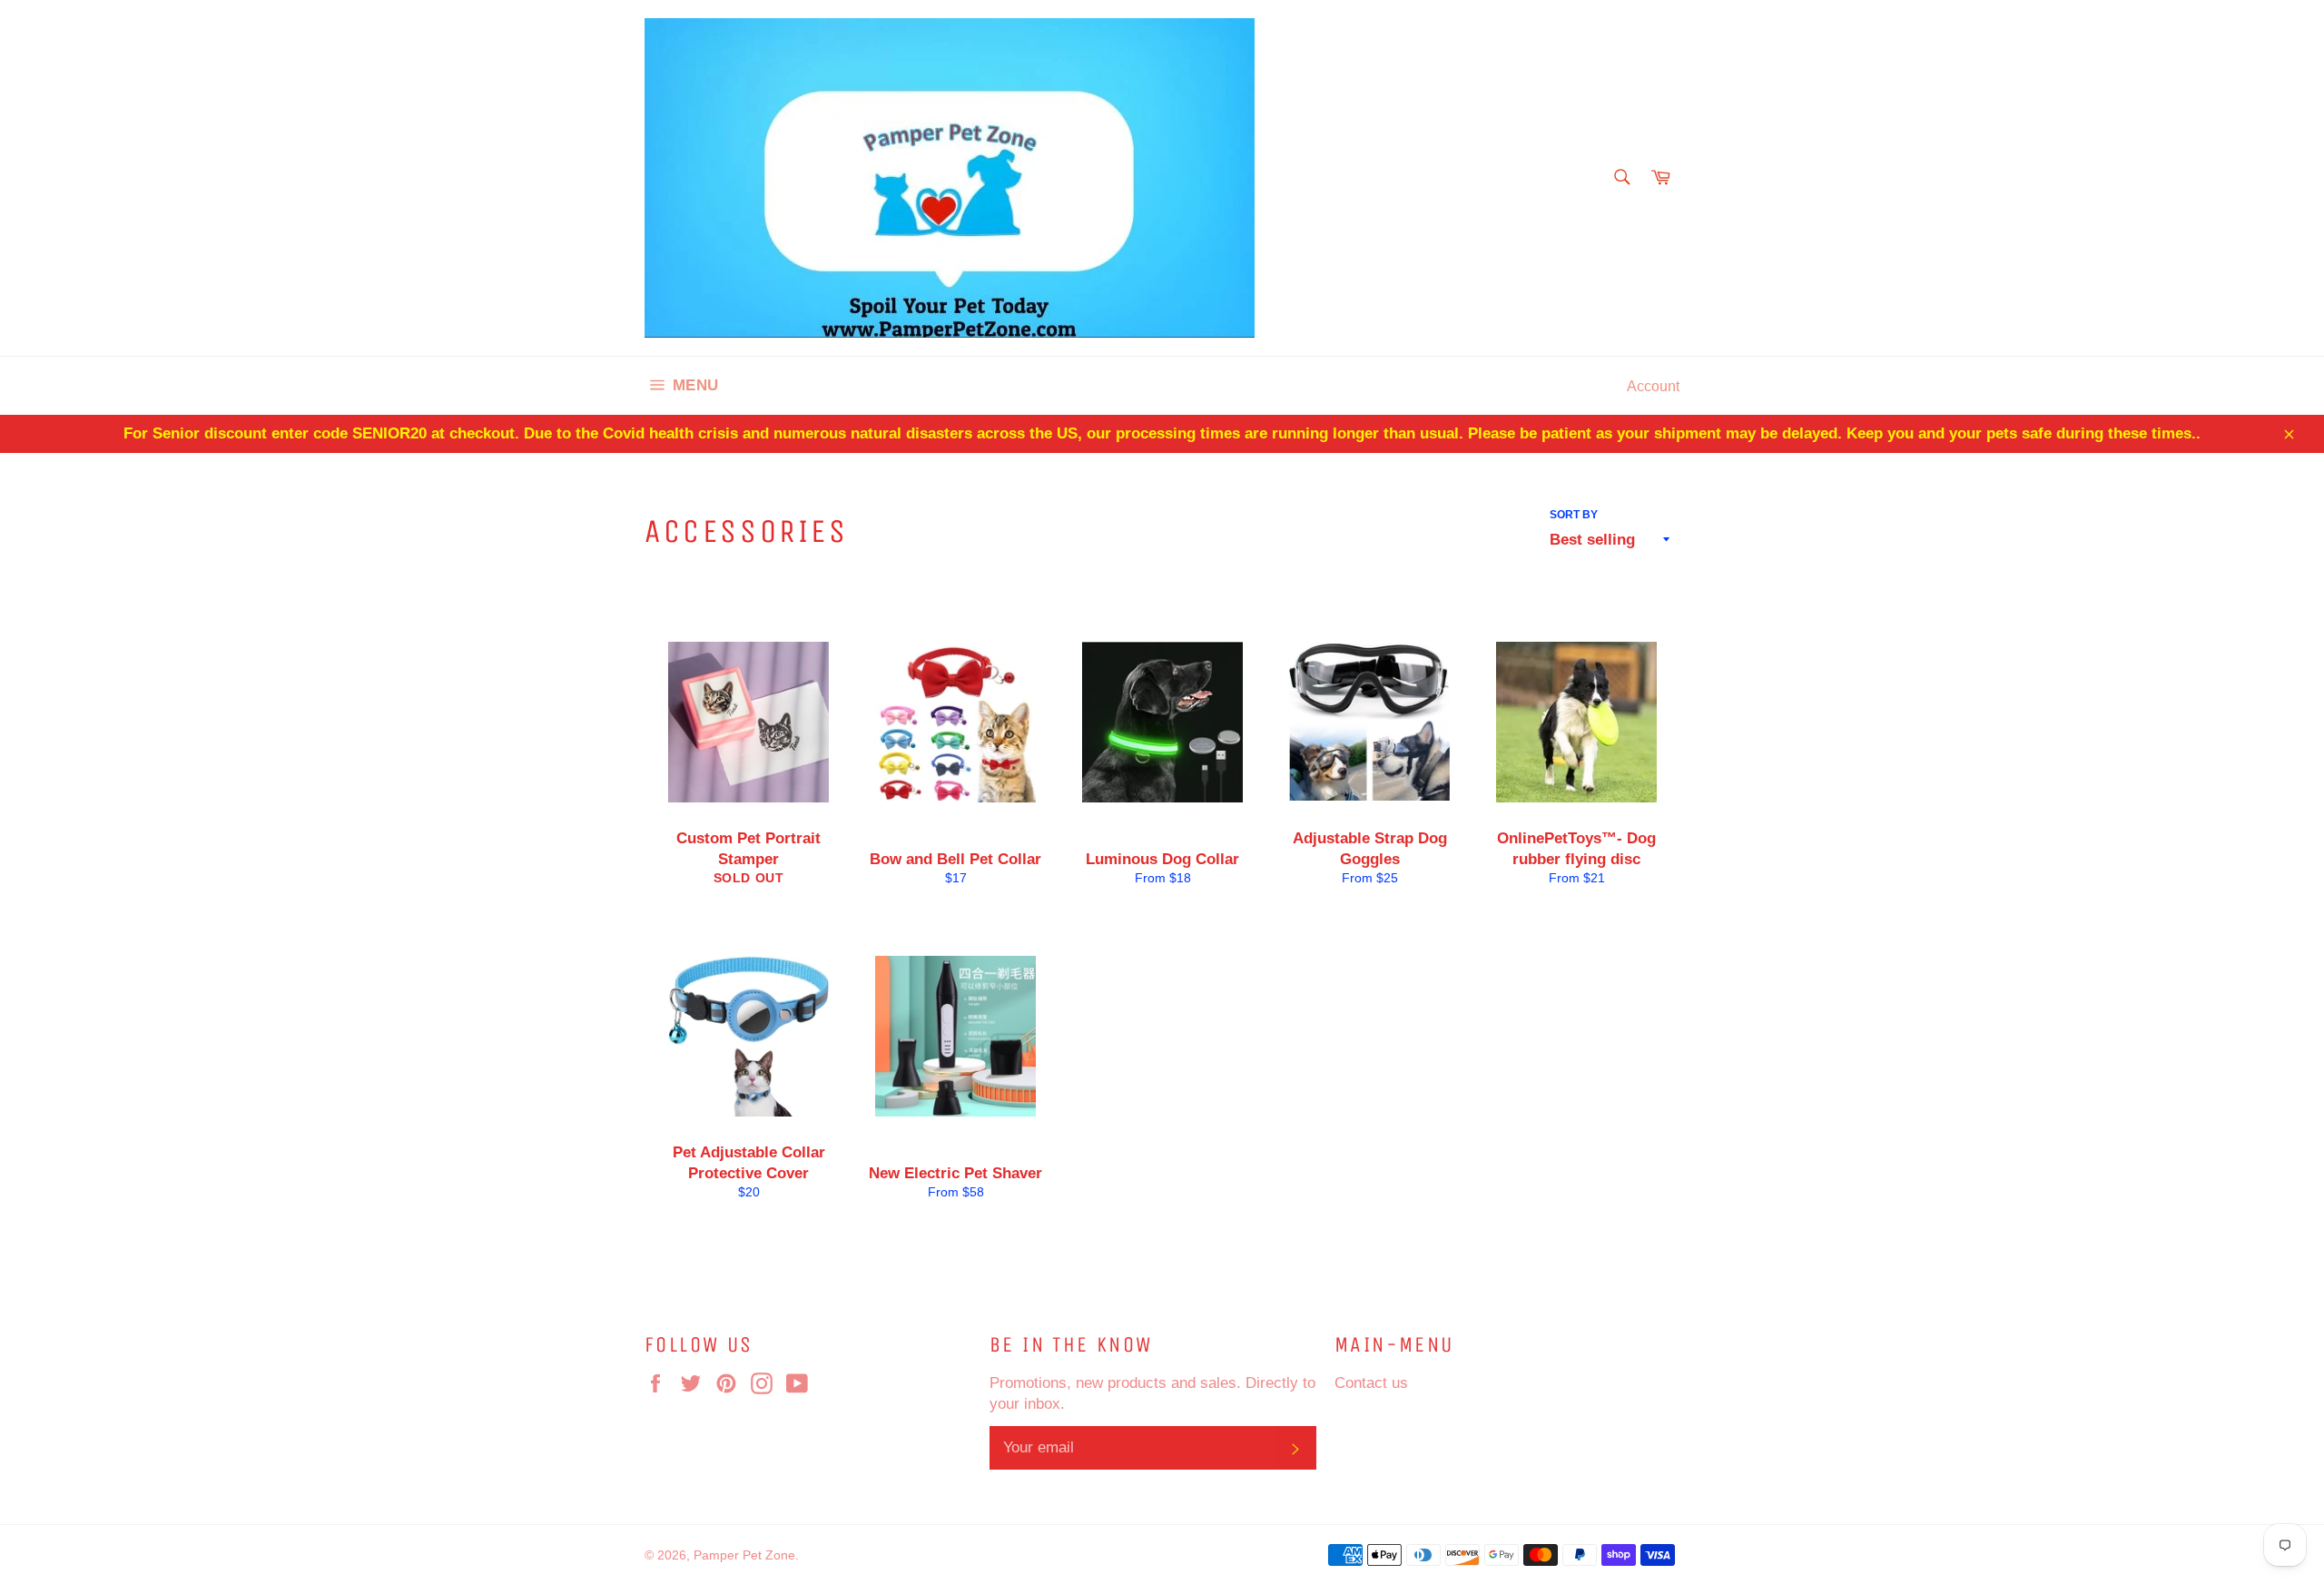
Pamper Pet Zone (744, 1555)
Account (1653, 386)
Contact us (1371, 1383)
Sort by (1574, 514)
